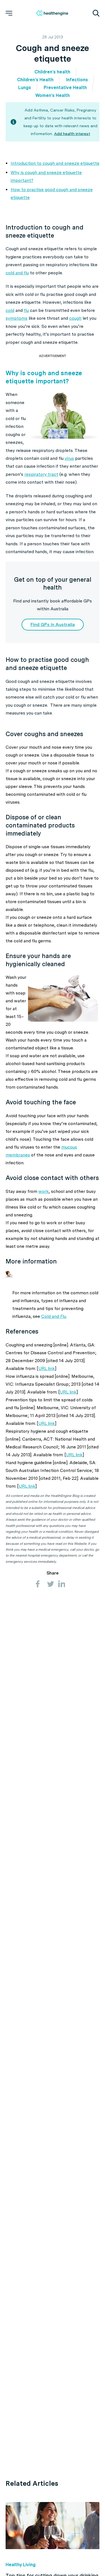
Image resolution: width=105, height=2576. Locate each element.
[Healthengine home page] (52, 13)
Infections (77, 80)
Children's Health (35, 80)
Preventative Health (65, 88)
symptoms (17, 318)
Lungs (25, 88)
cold (10, 310)
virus (69, 458)
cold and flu (17, 273)
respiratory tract (41, 474)
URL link (47, 1368)
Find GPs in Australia (53, 624)
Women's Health (53, 95)
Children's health (52, 72)
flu (26, 310)
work (44, 1191)
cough (75, 318)
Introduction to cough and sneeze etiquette (55, 163)
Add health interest (72, 134)
